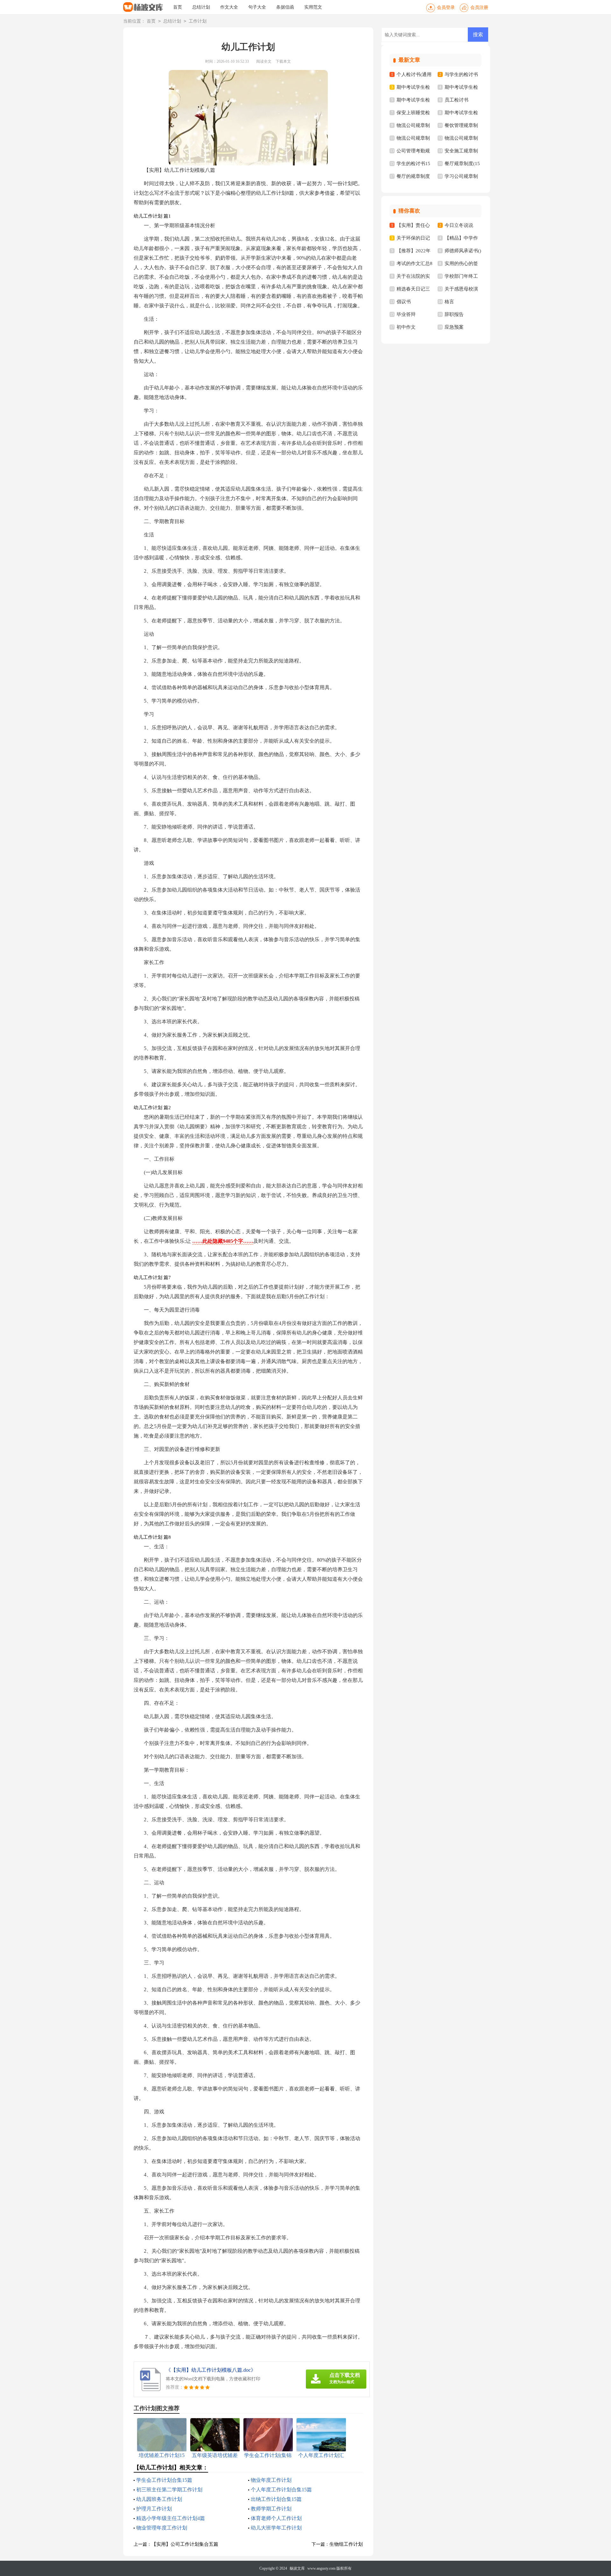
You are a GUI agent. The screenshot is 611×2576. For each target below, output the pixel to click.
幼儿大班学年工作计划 (276, 2528)
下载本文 (283, 61)
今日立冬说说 (459, 225)
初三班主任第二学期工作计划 (169, 2490)
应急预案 (454, 327)
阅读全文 (264, 61)
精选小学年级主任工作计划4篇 (171, 2518)
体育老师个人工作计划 (276, 2518)
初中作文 (406, 327)
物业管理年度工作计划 (162, 2528)
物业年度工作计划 (271, 2480)
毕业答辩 (406, 314)
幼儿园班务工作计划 (159, 2499)
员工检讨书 (456, 100)
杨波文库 (297, 2568)
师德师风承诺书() (463, 251)
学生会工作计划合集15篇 (164, 2480)
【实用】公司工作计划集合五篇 (185, 2544)
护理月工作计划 (154, 2509)
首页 (178, 7)
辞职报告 (454, 314)
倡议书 (404, 302)
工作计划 (198, 21)
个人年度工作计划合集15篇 (281, 2490)
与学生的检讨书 (461, 74)
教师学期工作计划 (271, 2509)
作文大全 (229, 7)
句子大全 (257, 7)
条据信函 (285, 7)
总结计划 (201, 7)
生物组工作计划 (346, 2544)
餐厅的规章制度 (413, 176)
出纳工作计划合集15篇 (276, 2499)
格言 (449, 302)
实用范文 (313, 7)
